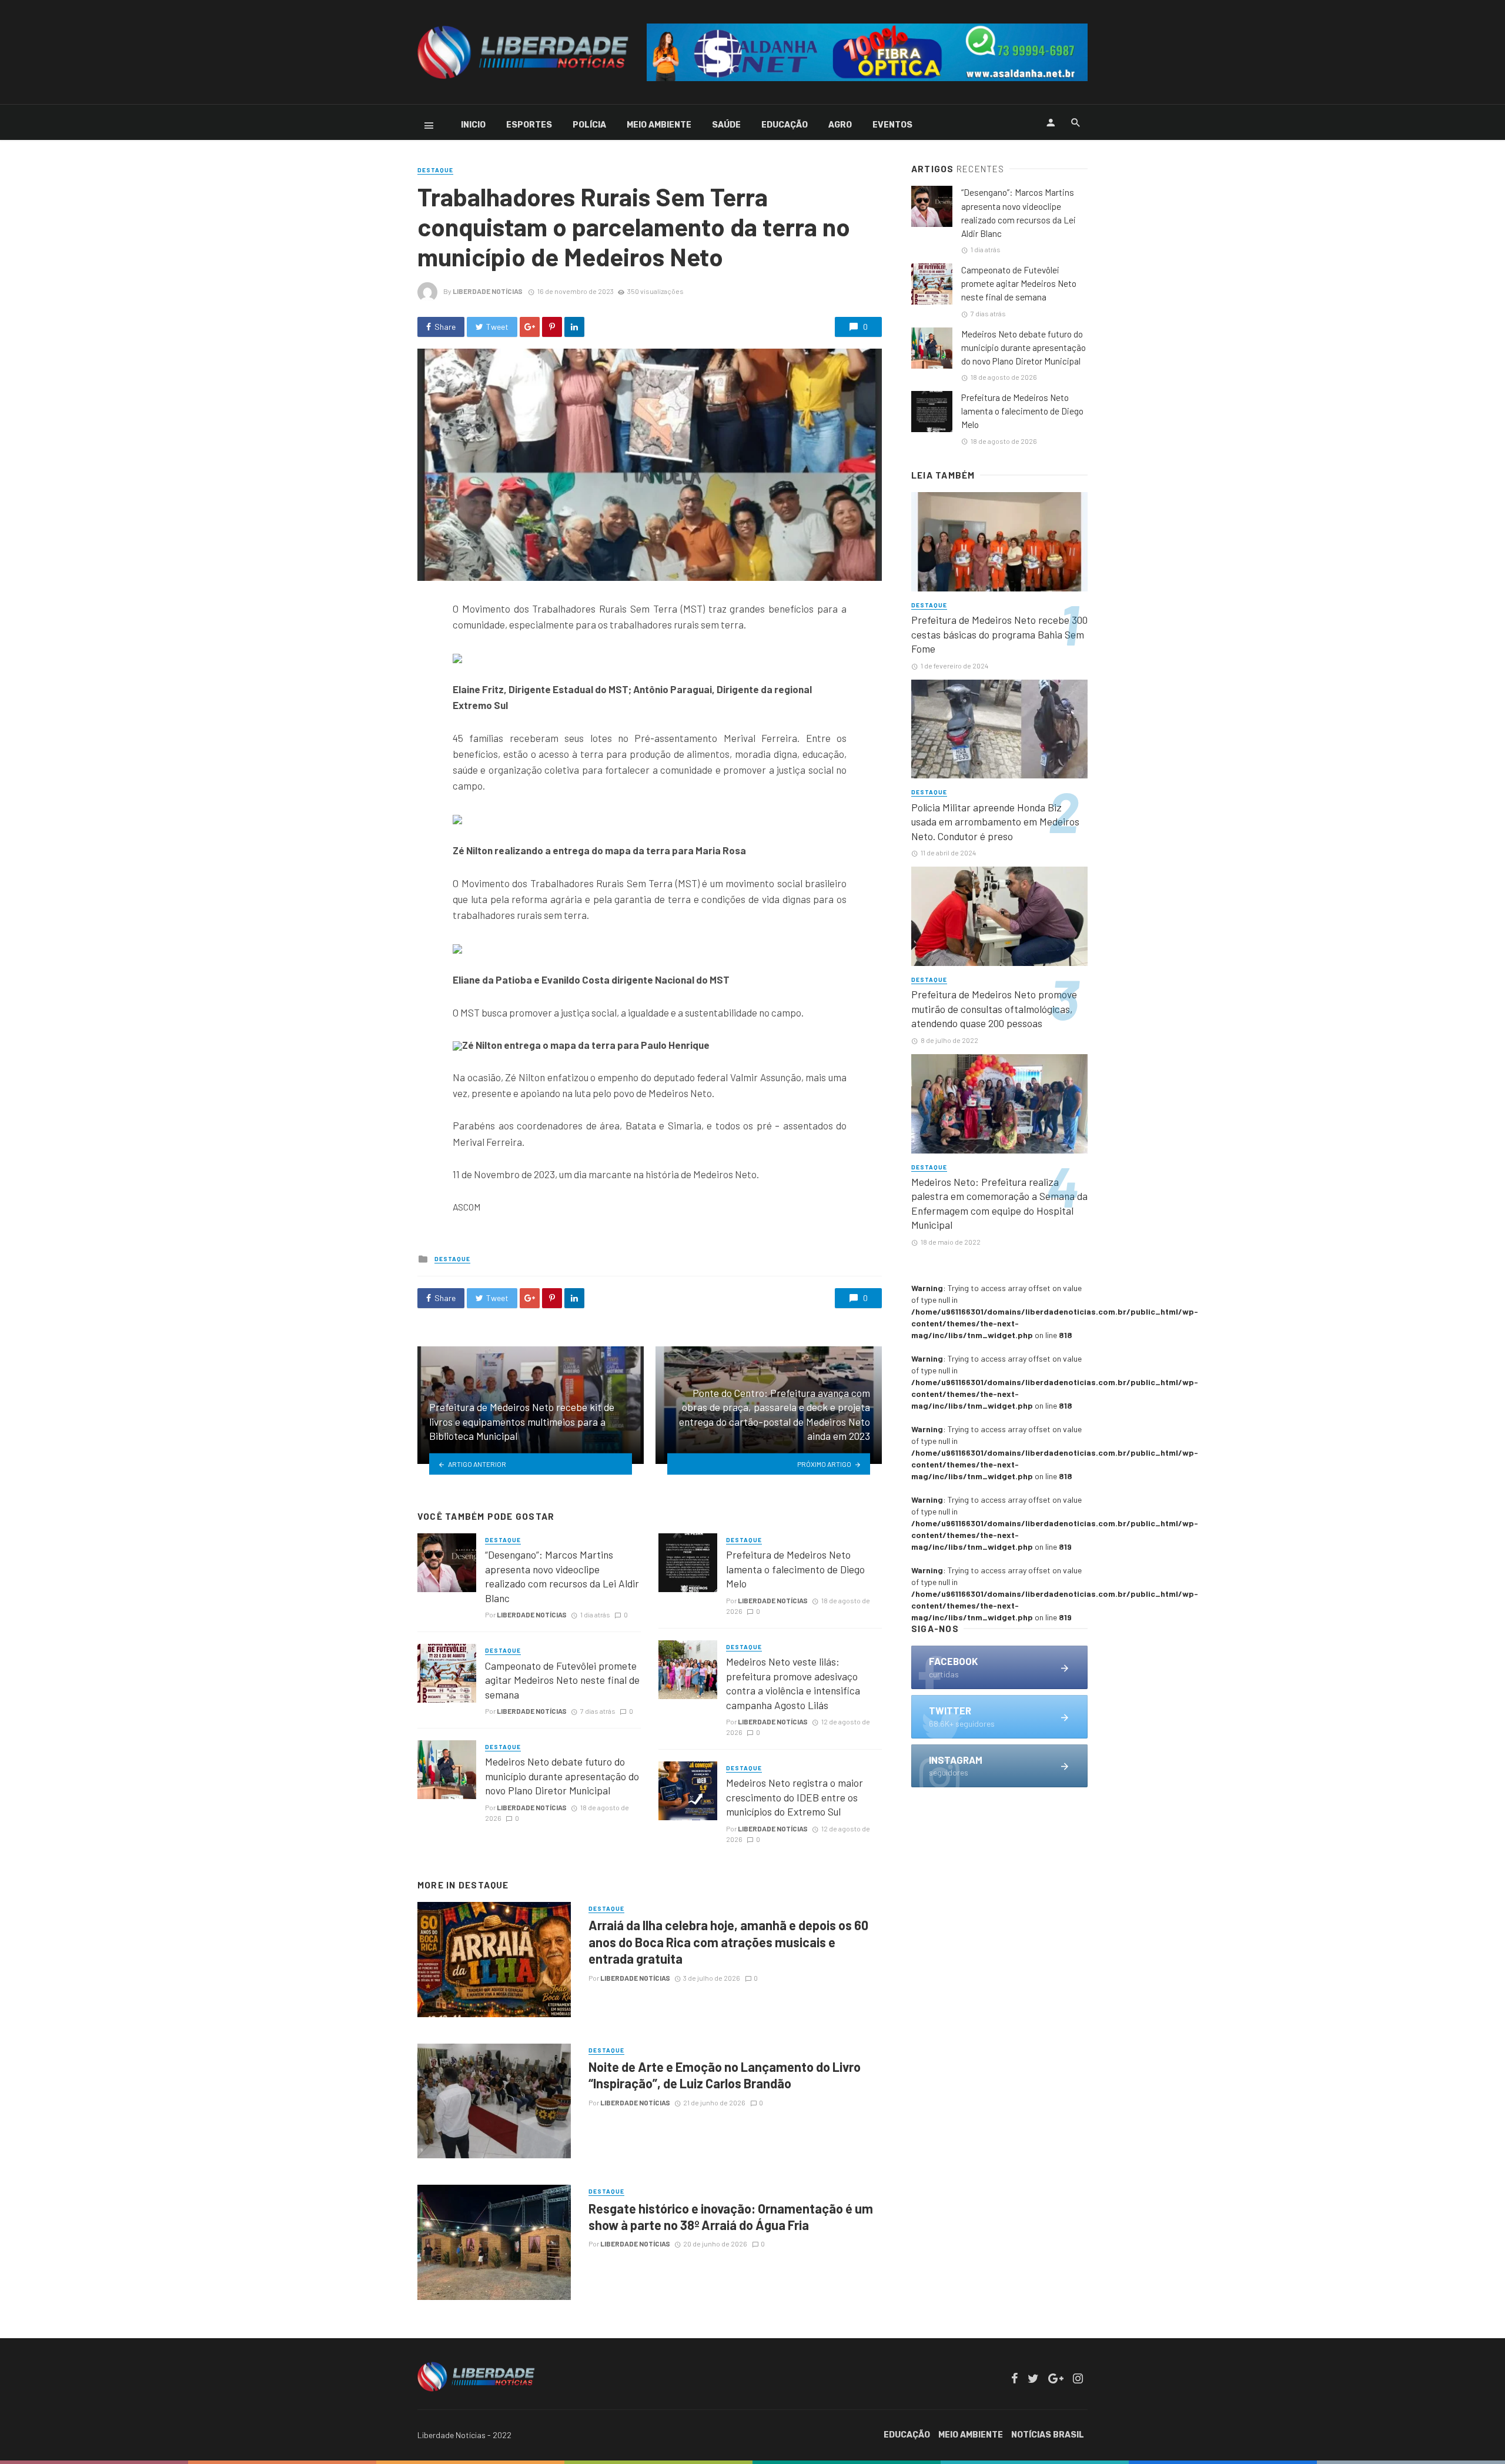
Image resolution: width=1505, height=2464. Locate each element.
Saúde (726, 125)
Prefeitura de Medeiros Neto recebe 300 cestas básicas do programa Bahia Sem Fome (999, 634)
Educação (785, 125)
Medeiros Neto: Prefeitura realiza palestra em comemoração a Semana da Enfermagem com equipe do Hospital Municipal (999, 1203)
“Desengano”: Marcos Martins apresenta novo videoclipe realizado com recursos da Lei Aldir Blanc (562, 1576)
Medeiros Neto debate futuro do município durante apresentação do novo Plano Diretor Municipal (562, 1776)
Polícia (589, 125)
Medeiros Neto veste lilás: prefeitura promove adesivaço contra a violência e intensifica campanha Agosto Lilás (793, 1683)
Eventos (892, 125)
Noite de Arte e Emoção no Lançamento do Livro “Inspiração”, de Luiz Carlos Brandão (725, 2075)
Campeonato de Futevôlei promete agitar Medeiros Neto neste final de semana (562, 1680)
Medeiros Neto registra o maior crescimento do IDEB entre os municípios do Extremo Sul (795, 1797)
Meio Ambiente (659, 125)
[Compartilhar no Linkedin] (574, 327)
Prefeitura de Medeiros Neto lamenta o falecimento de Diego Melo (795, 1569)
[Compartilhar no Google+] (530, 327)
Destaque (435, 170)
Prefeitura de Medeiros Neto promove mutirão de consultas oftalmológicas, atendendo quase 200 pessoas (994, 1009)
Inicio (473, 125)
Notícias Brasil (1048, 2435)
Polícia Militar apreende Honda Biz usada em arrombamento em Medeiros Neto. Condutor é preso (995, 822)
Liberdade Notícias (488, 291)
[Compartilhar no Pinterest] (552, 327)
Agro (840, 125)
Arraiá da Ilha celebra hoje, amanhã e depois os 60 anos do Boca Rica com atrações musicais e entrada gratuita (728, 1942)
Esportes (529, 125)
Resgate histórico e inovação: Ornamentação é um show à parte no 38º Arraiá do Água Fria (731, 2216)
